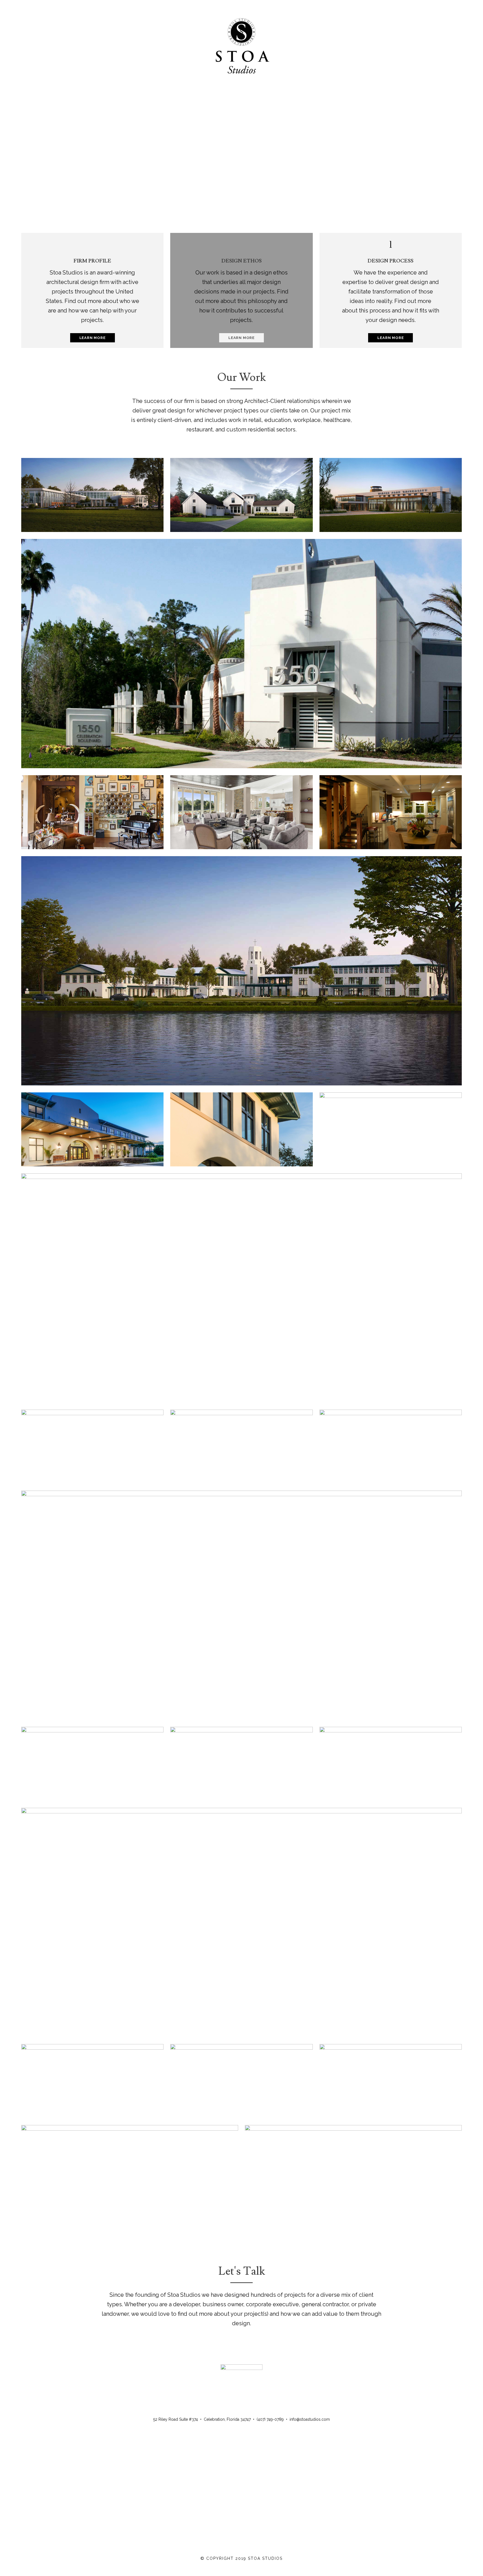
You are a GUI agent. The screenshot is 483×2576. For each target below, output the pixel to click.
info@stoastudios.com (310, 2419)
